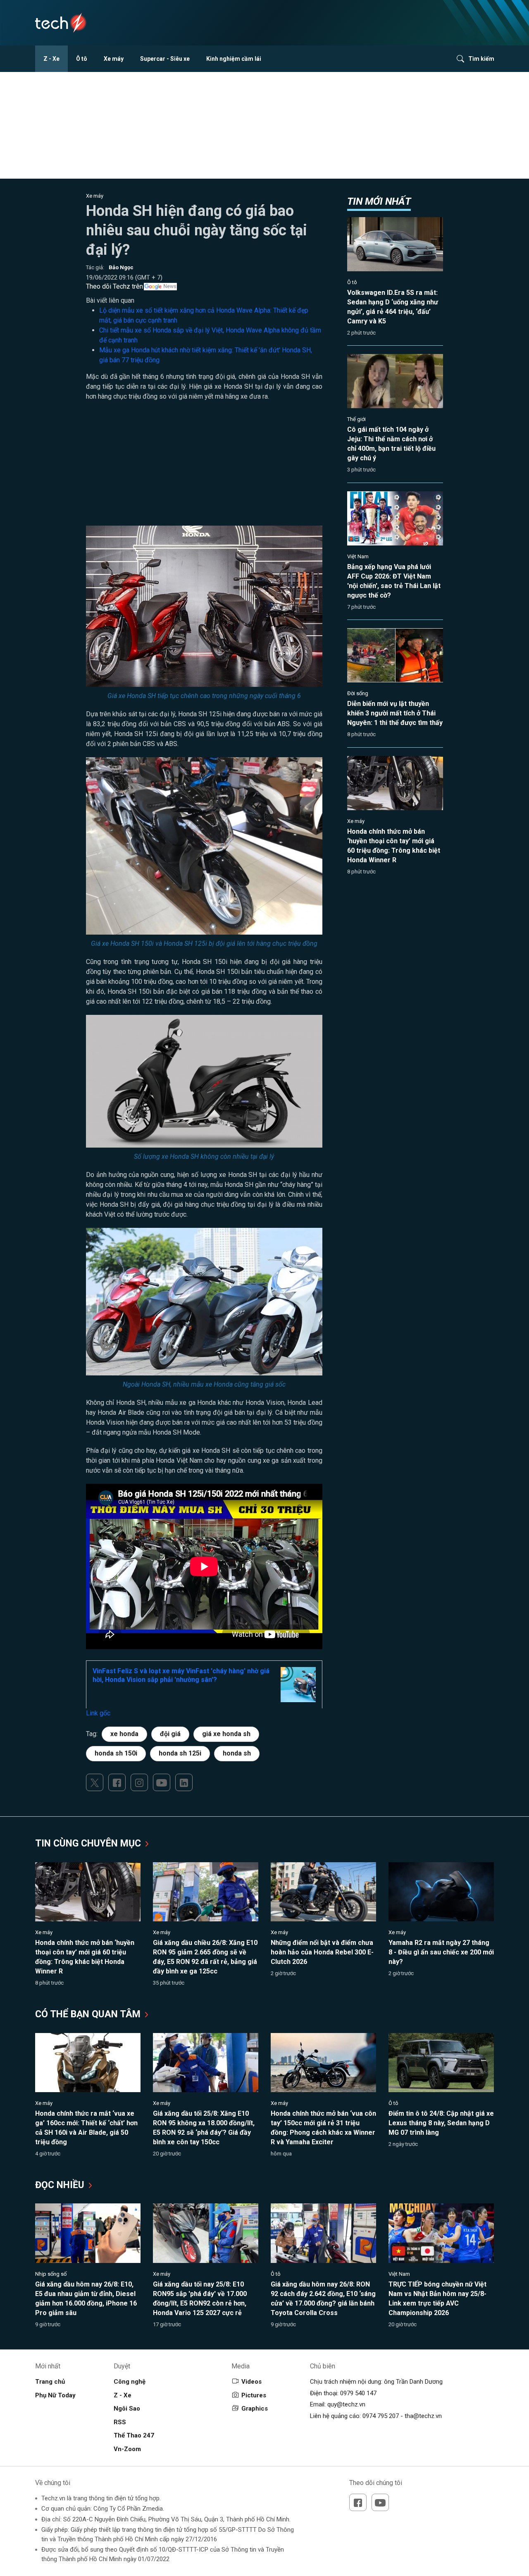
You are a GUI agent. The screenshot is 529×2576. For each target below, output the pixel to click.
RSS (120, 2422)
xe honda (124, 1734)
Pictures (254, 2395)
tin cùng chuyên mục (89, 1843)
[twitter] (95, 1782)
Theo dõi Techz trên (114, 286)
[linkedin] (184, 1782)
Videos (251, 2382)
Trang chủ (50, 2382)
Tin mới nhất (379, 201)
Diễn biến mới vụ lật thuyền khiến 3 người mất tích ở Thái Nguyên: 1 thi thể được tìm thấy (395, 713)
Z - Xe (51, 59)
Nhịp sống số (51, 2274)
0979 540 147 (358, 2393)
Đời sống (358, 693)
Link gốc (98, 1713)
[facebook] (117, 1782)
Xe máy (114, 59)
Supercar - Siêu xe (165, 59)
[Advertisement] (204, 468)
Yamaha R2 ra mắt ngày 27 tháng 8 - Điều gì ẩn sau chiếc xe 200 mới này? (441, 1952)
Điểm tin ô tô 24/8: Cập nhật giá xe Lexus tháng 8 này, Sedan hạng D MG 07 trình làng (441, 2123)
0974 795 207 (381, 2416)
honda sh (237, 1753)
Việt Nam (358, 556)
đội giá (170, 1734)
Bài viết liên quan (110, 300)
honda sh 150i (116, 1753)
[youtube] (162, 1782)
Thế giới (356, 419)
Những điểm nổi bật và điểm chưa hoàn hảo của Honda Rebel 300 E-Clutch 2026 (322, 1952)
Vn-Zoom (127, 2449)
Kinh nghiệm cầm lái (234, 59)
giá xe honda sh (226, 1734)
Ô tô (82, 59)
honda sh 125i (180, 1753)
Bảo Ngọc (121, 267)
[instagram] (139, 1782)
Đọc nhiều (61, 2185)
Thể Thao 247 (134, 2435)
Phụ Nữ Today (55, 2395)
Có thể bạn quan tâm (89, 2014)
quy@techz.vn (346, 2404)
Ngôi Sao (127, 2409)
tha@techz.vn (423, 2416)
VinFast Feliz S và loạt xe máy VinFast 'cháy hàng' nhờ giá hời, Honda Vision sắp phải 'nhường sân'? (181, 1675)
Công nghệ (130, 2382)
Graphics (255, 2409)
